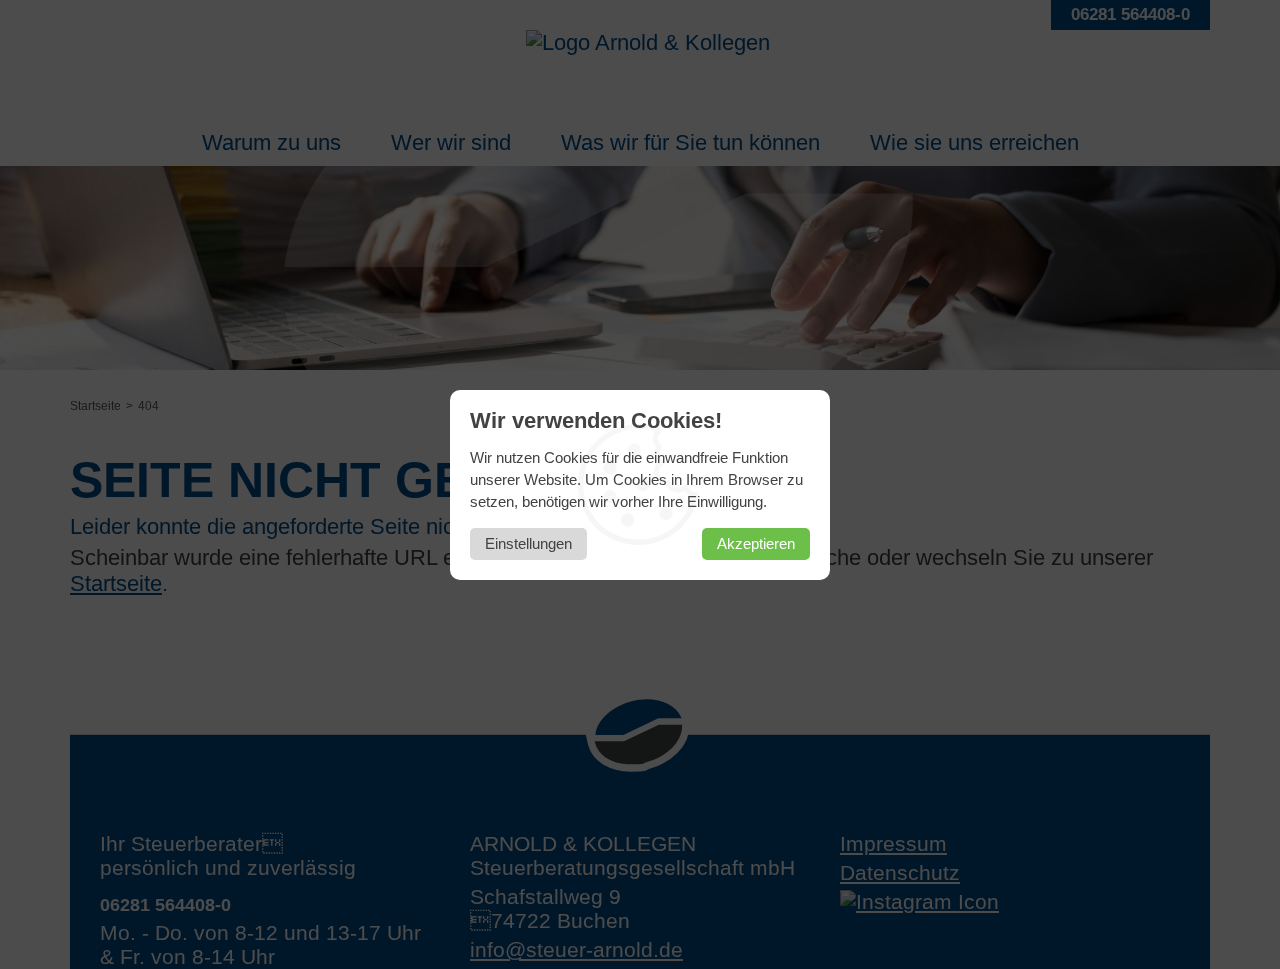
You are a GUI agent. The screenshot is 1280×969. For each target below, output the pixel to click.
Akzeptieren (756, 543)
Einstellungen (528, 543)
